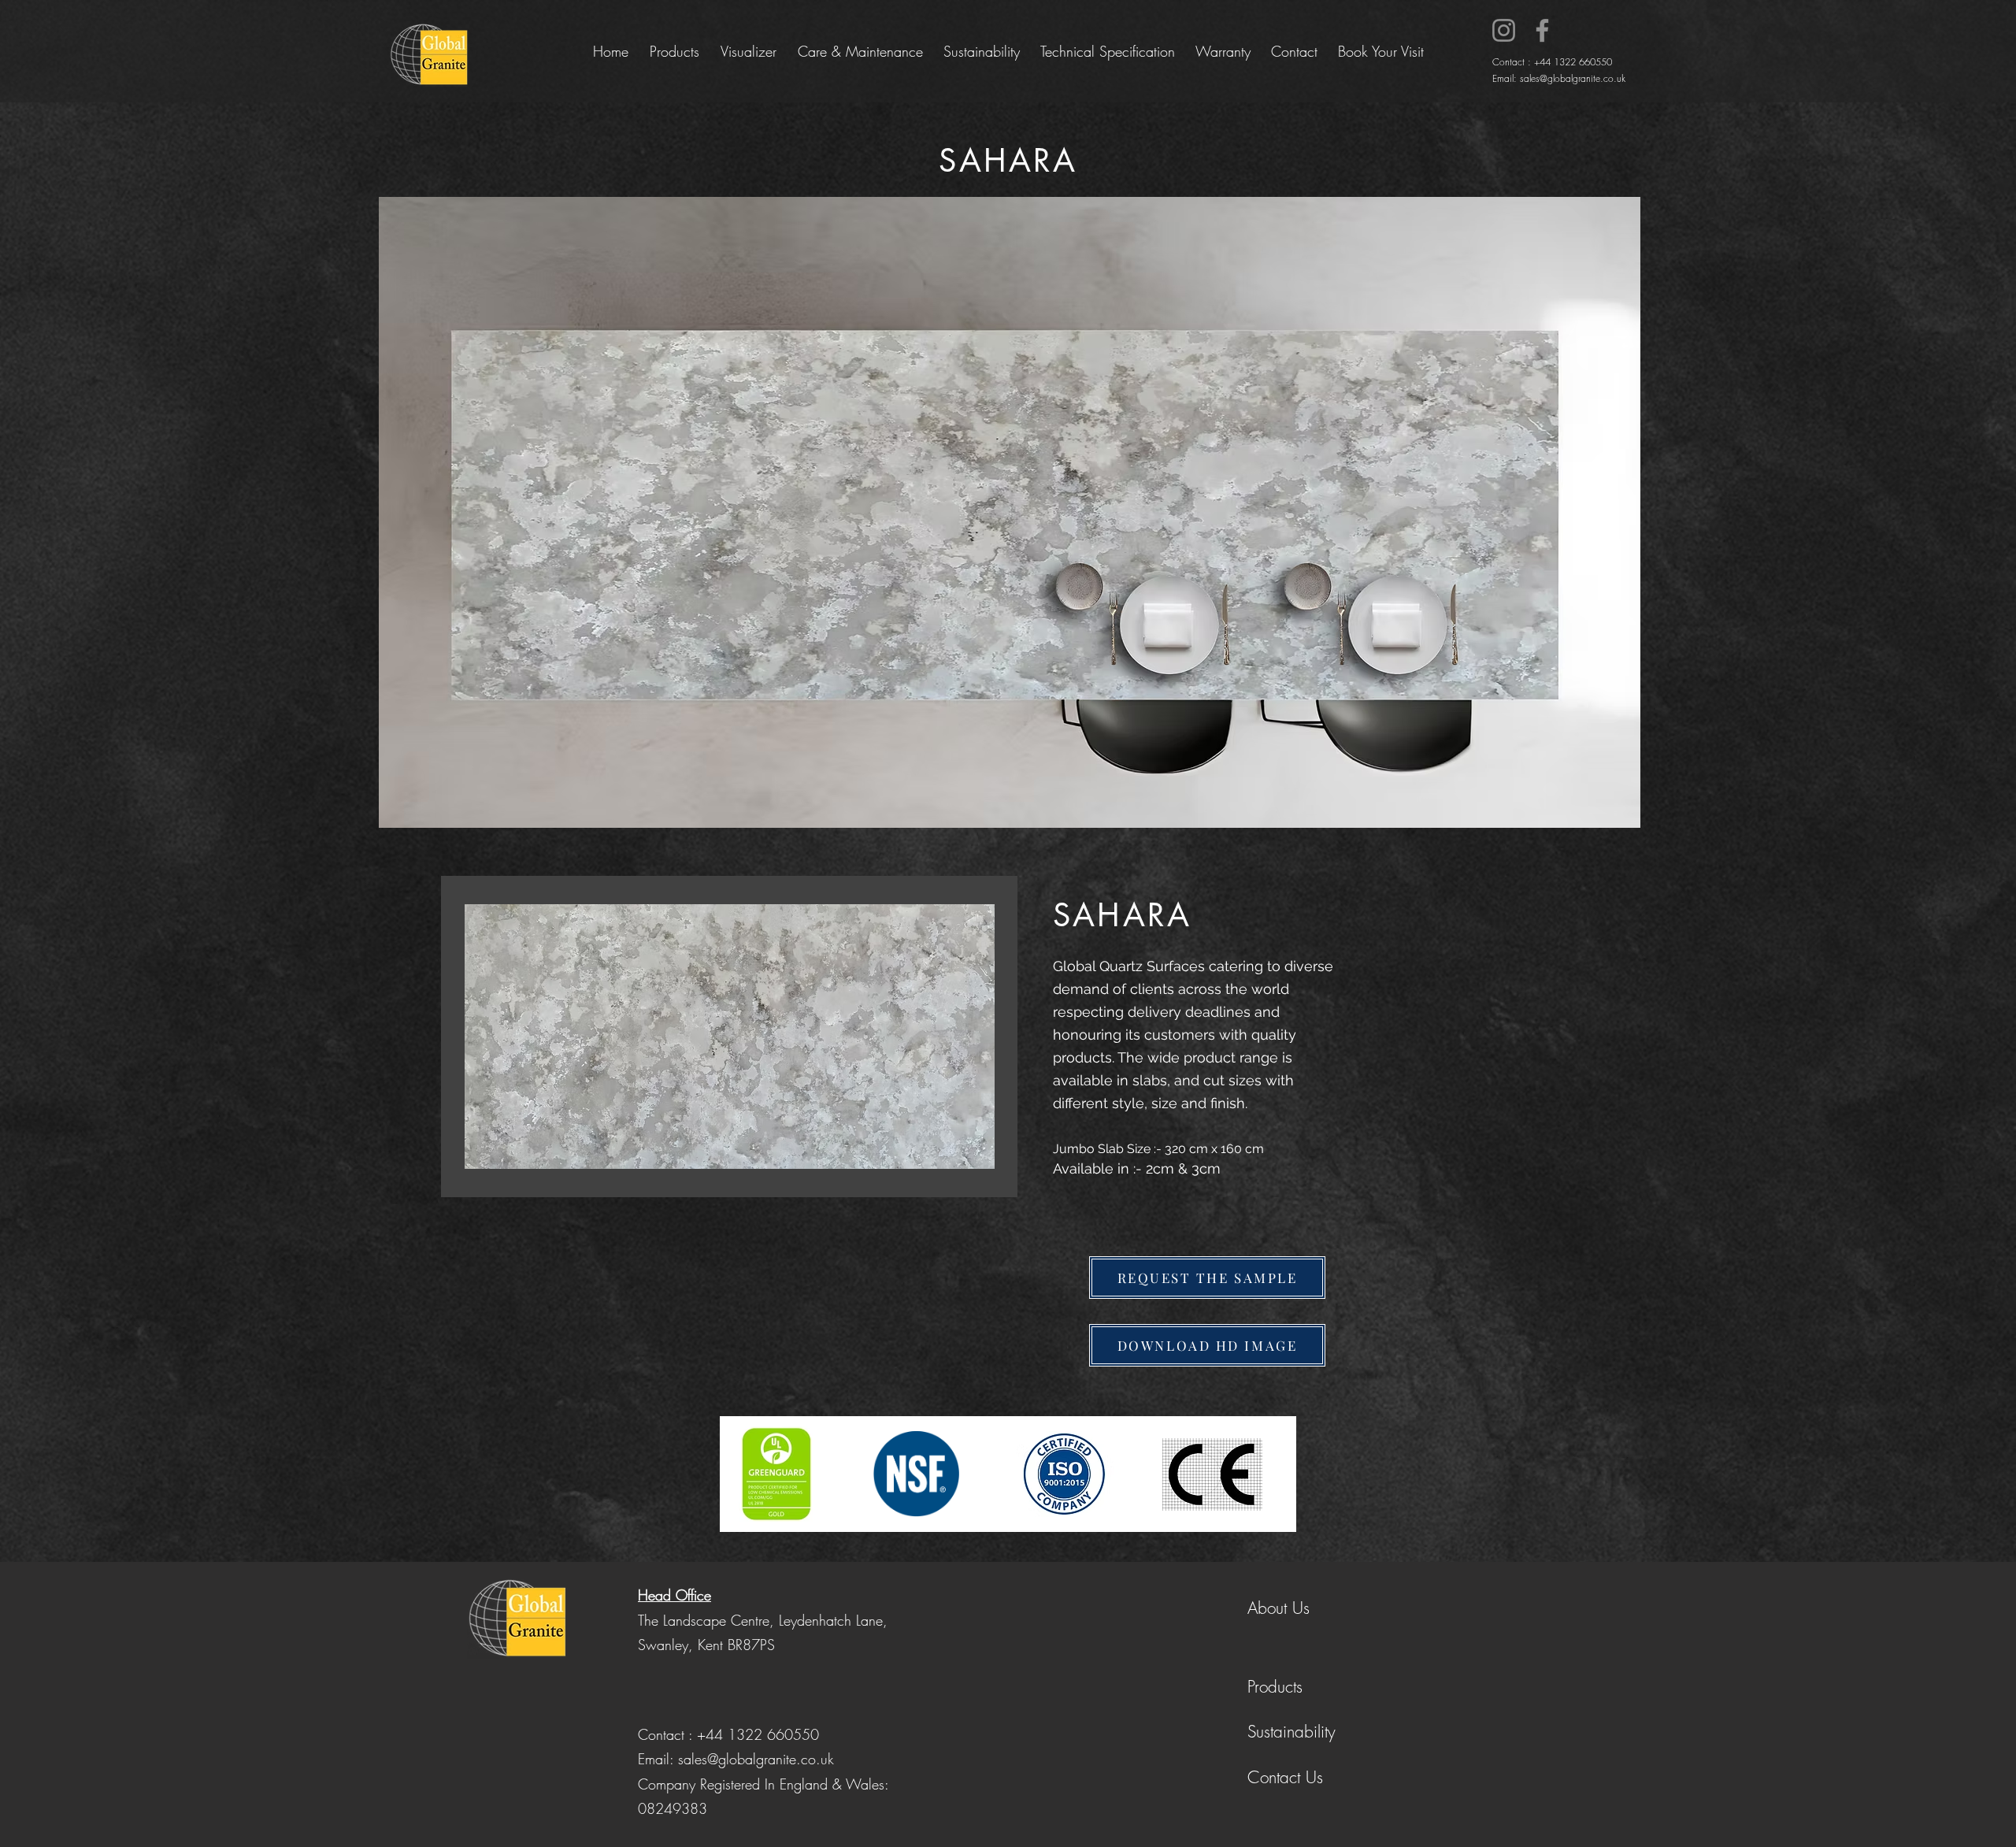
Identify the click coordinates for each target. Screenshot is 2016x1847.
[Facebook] (1542, 30)
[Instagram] (1504, 30)
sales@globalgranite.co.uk (1573, 78)
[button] (1207, 1278)
